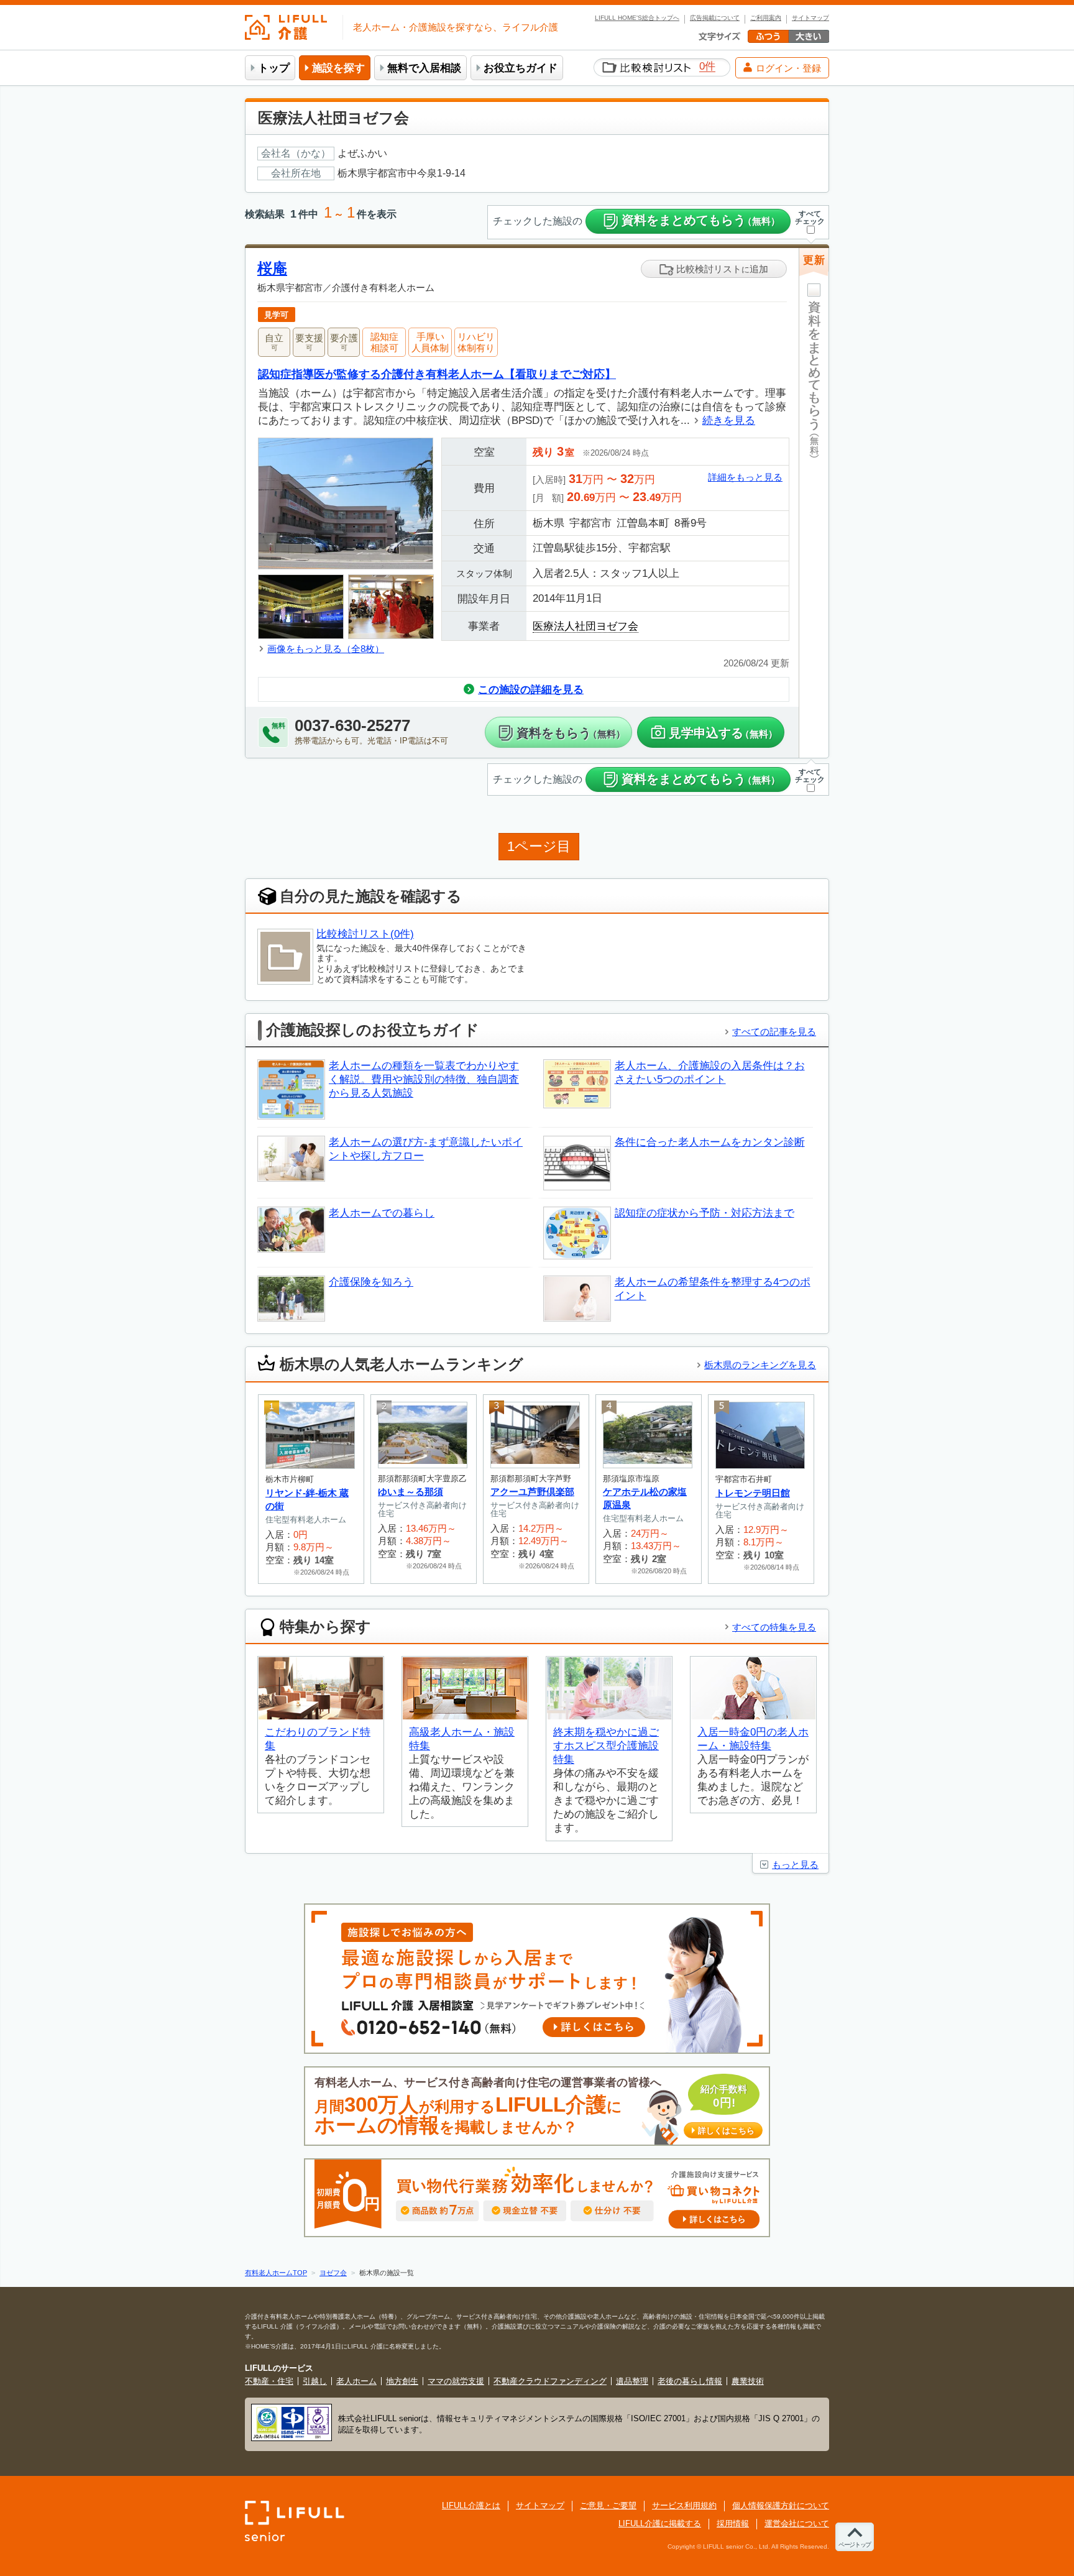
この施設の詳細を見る (531, 690)
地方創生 (402, 2381)
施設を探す (338, 68)
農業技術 (748, 2381)
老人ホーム (356, 2381)
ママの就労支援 (456, 2381)
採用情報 (733, 2523)
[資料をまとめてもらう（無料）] (814, 527)
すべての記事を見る (774, 1032)
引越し (315, 2381)
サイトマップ (810, 18)
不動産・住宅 (269, 2381)
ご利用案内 (766, 18)
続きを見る (729, 421)
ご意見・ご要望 (608, 2505)
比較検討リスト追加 (721, 269)
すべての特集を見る (774, 1627)
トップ (274, 68)
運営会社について (797, 2523)
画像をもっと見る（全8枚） (326, 649)
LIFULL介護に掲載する (660, 2523)
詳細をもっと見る (745, 477)
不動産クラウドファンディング (550, 2381)
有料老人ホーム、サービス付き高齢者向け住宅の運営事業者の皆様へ (535, 2106)
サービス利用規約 (684, 2505)
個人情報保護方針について (781, 2505)
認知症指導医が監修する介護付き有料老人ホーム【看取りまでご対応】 (437, 374)
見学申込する (723, 733)
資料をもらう (571, 733)
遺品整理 (632, 2381)
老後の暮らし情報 (690, 2381)
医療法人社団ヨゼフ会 (585, 626)
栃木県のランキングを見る (760, 1365)
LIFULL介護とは (471, 2505)
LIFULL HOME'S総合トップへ (637, 18)
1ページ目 (539, 846)
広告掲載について (715, 18)
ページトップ (855, 2545)
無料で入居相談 (424, 68)
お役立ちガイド (521, 68)
